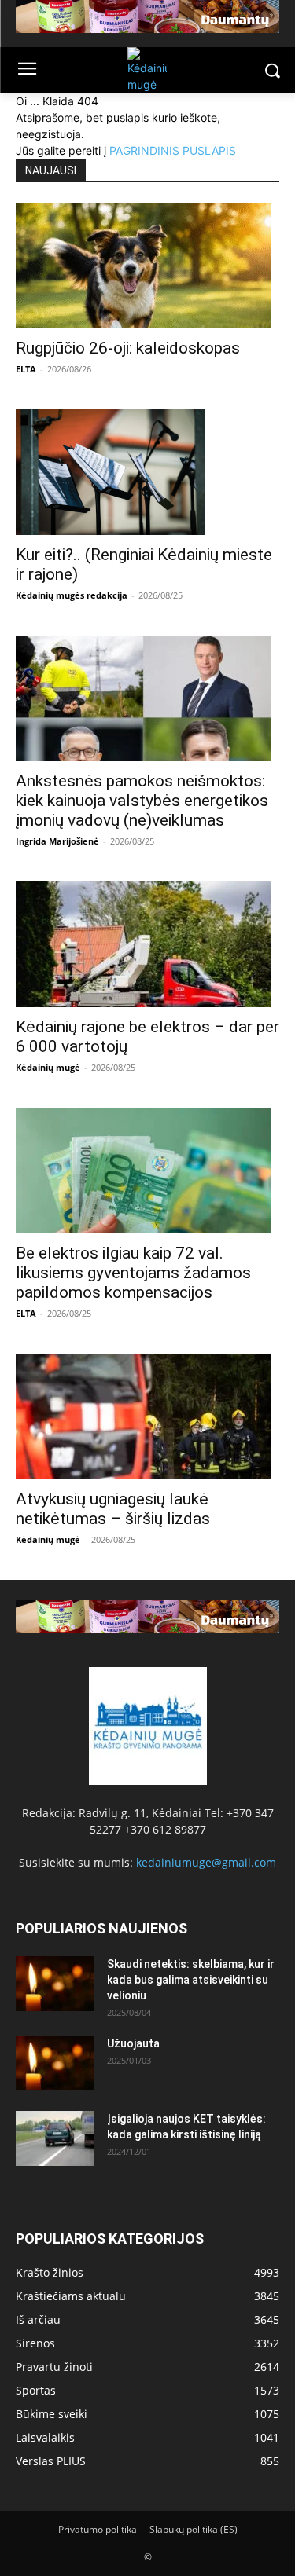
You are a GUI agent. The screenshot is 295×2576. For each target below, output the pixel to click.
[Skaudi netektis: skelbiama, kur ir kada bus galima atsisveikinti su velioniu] (55, 1984)
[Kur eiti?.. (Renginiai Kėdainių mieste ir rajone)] (147, 472)
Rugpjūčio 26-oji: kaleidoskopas (128, 348)
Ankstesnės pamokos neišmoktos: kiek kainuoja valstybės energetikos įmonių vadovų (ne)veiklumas (142, 801)
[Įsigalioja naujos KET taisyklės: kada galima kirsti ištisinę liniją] (55, 2138)
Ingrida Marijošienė (57, 841)
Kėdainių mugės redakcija (72, 595)
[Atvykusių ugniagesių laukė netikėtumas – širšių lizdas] (147, 1416)
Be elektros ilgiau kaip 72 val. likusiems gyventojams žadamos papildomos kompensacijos (133, 1273)
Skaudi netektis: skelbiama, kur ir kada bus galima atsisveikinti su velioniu (191, 1980)
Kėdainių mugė (48, 1067)
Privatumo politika (98, 2529)
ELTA (26, 369)
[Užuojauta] (55, 2063)
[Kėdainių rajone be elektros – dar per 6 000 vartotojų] (147, 944)
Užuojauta (133, 2043)
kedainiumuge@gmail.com (206, 1862)
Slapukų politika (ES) (194, 2529)
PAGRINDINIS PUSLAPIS (173, 150)
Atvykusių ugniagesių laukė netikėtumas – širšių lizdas (113, 1509)
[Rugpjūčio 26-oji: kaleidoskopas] (147, 266)
